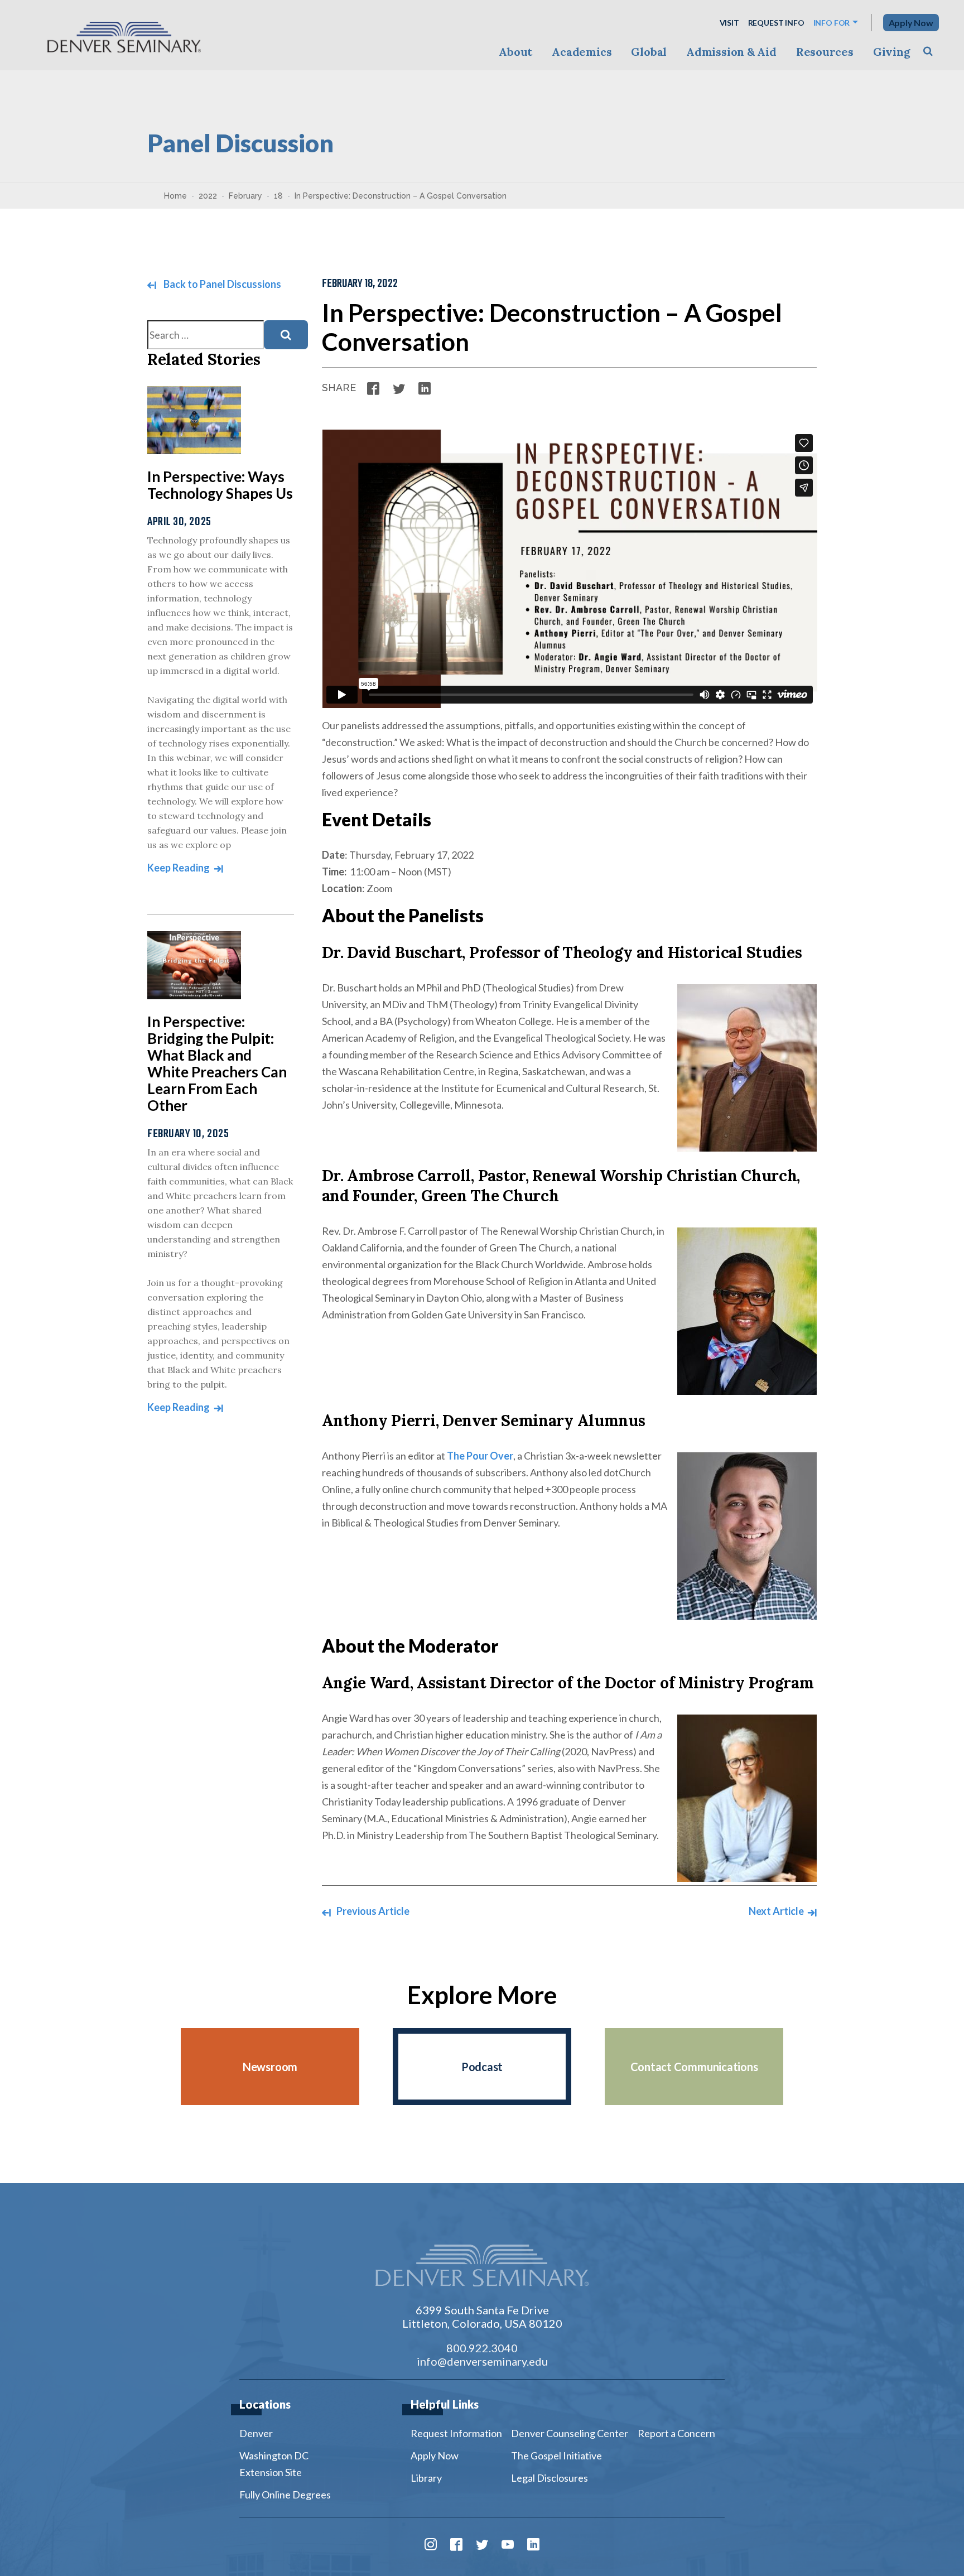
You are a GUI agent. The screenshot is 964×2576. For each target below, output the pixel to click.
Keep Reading (179, 868)
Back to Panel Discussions (221, 284)
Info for (832, 23)
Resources (825, 52)
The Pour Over (480, 1456)
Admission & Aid (731, 52)
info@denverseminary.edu (482, 2361)
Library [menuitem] (426, 2478)
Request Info (776, 23)
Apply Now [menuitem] (435, 2455)
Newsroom (270, 2067)
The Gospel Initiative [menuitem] (556, 2455)
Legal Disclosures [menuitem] (550, 2478)
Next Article (777, 1911)
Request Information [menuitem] (456, 2433)
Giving (892, 52)
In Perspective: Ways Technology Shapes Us (220, 485)
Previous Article (372, 1911)
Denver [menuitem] (256, 2433)
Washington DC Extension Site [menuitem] (274, 2464)
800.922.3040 (482, 2348)
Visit (729, 23)
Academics (582, 52)
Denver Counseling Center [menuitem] (570, 2433)
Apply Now (911, 23)
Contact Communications (694, 2067)
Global (649, 52)
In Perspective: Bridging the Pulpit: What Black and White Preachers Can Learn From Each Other (217, 1063)
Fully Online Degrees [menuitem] (285, 2495)
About (515, 52)
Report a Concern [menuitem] (676, 2433)
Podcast (482, 2067)
